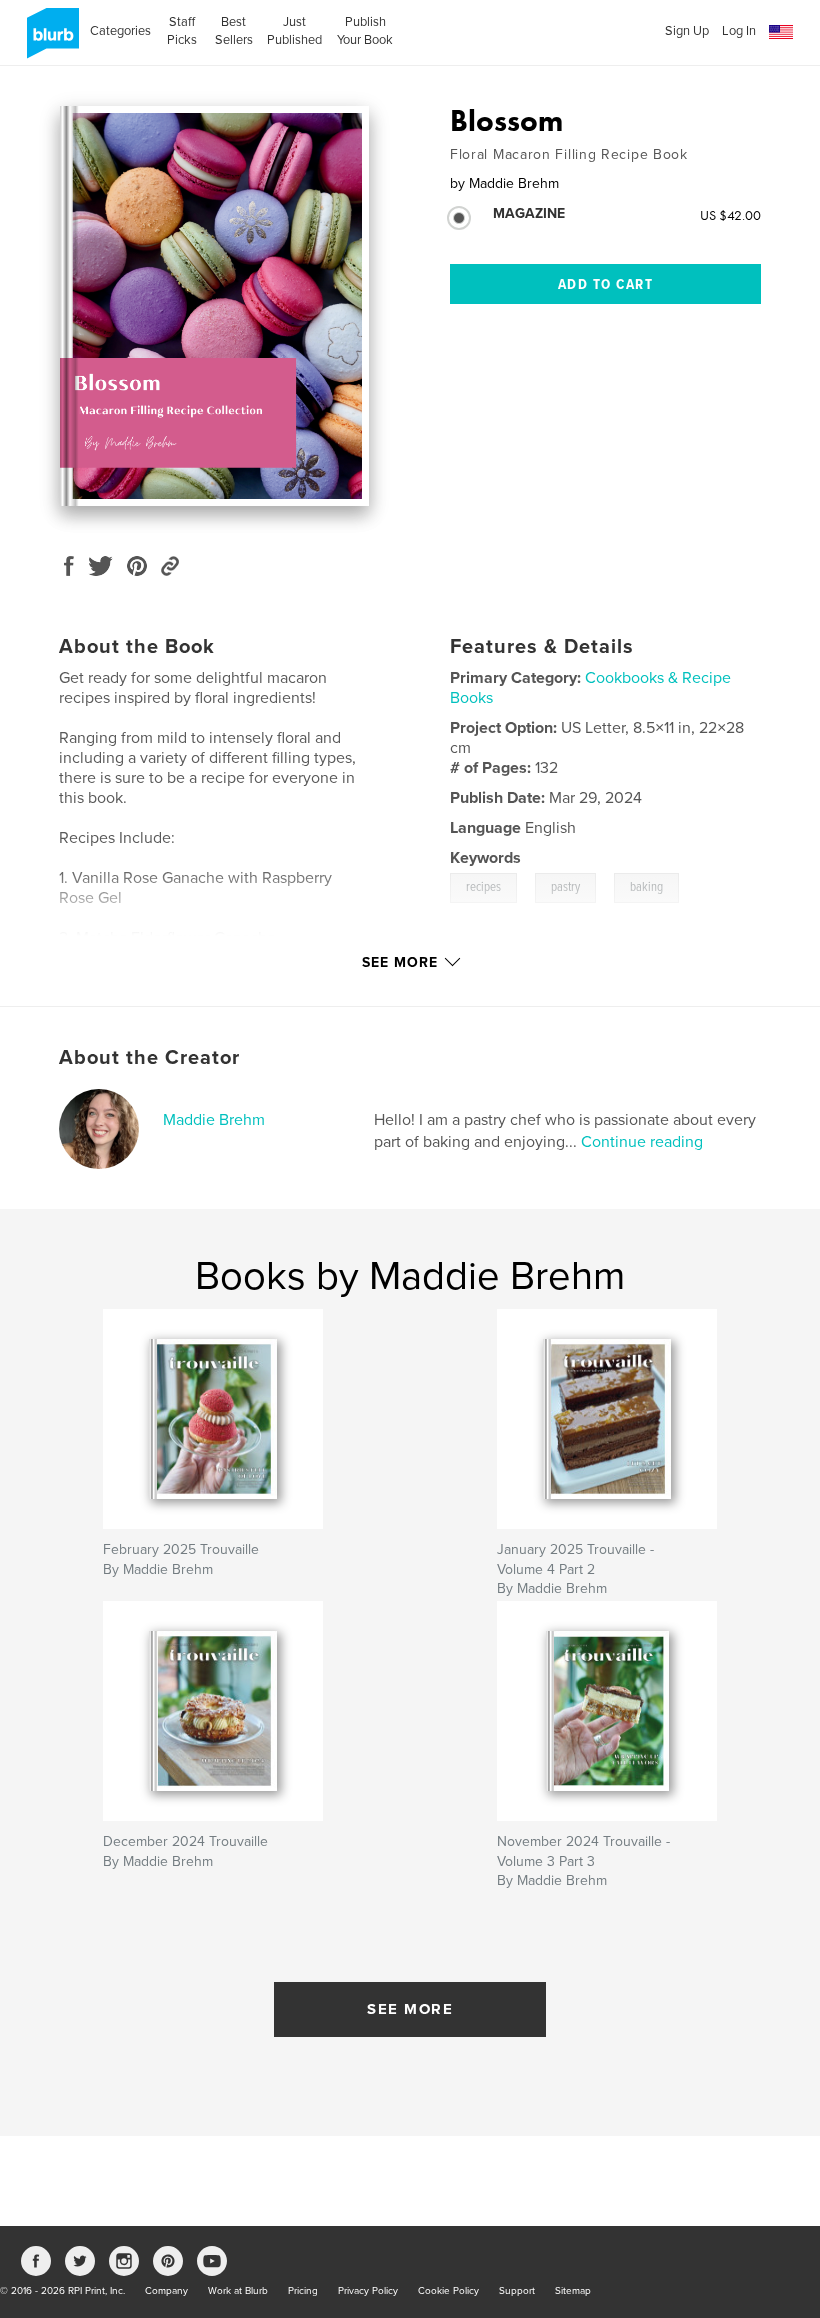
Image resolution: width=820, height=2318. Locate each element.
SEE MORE (410, 2009)
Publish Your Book (365, 31)
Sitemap (573, 2291)
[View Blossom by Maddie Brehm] (214, 306)
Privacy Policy (368, 2291)
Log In (739, 31)
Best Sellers (234, 31)
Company (166, 2291)
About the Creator (149, 1058)
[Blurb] (49, 41)
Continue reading (642, 1142)
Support (517, 2291)
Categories (120, 31)
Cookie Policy (448, 2291)
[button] (781, 32)
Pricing (303, 2291)
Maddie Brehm (214, 1120)
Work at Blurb (238, 2291)
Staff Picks (182, 31)
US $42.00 (730, 215)
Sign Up (687, 31)
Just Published (294, 31)
